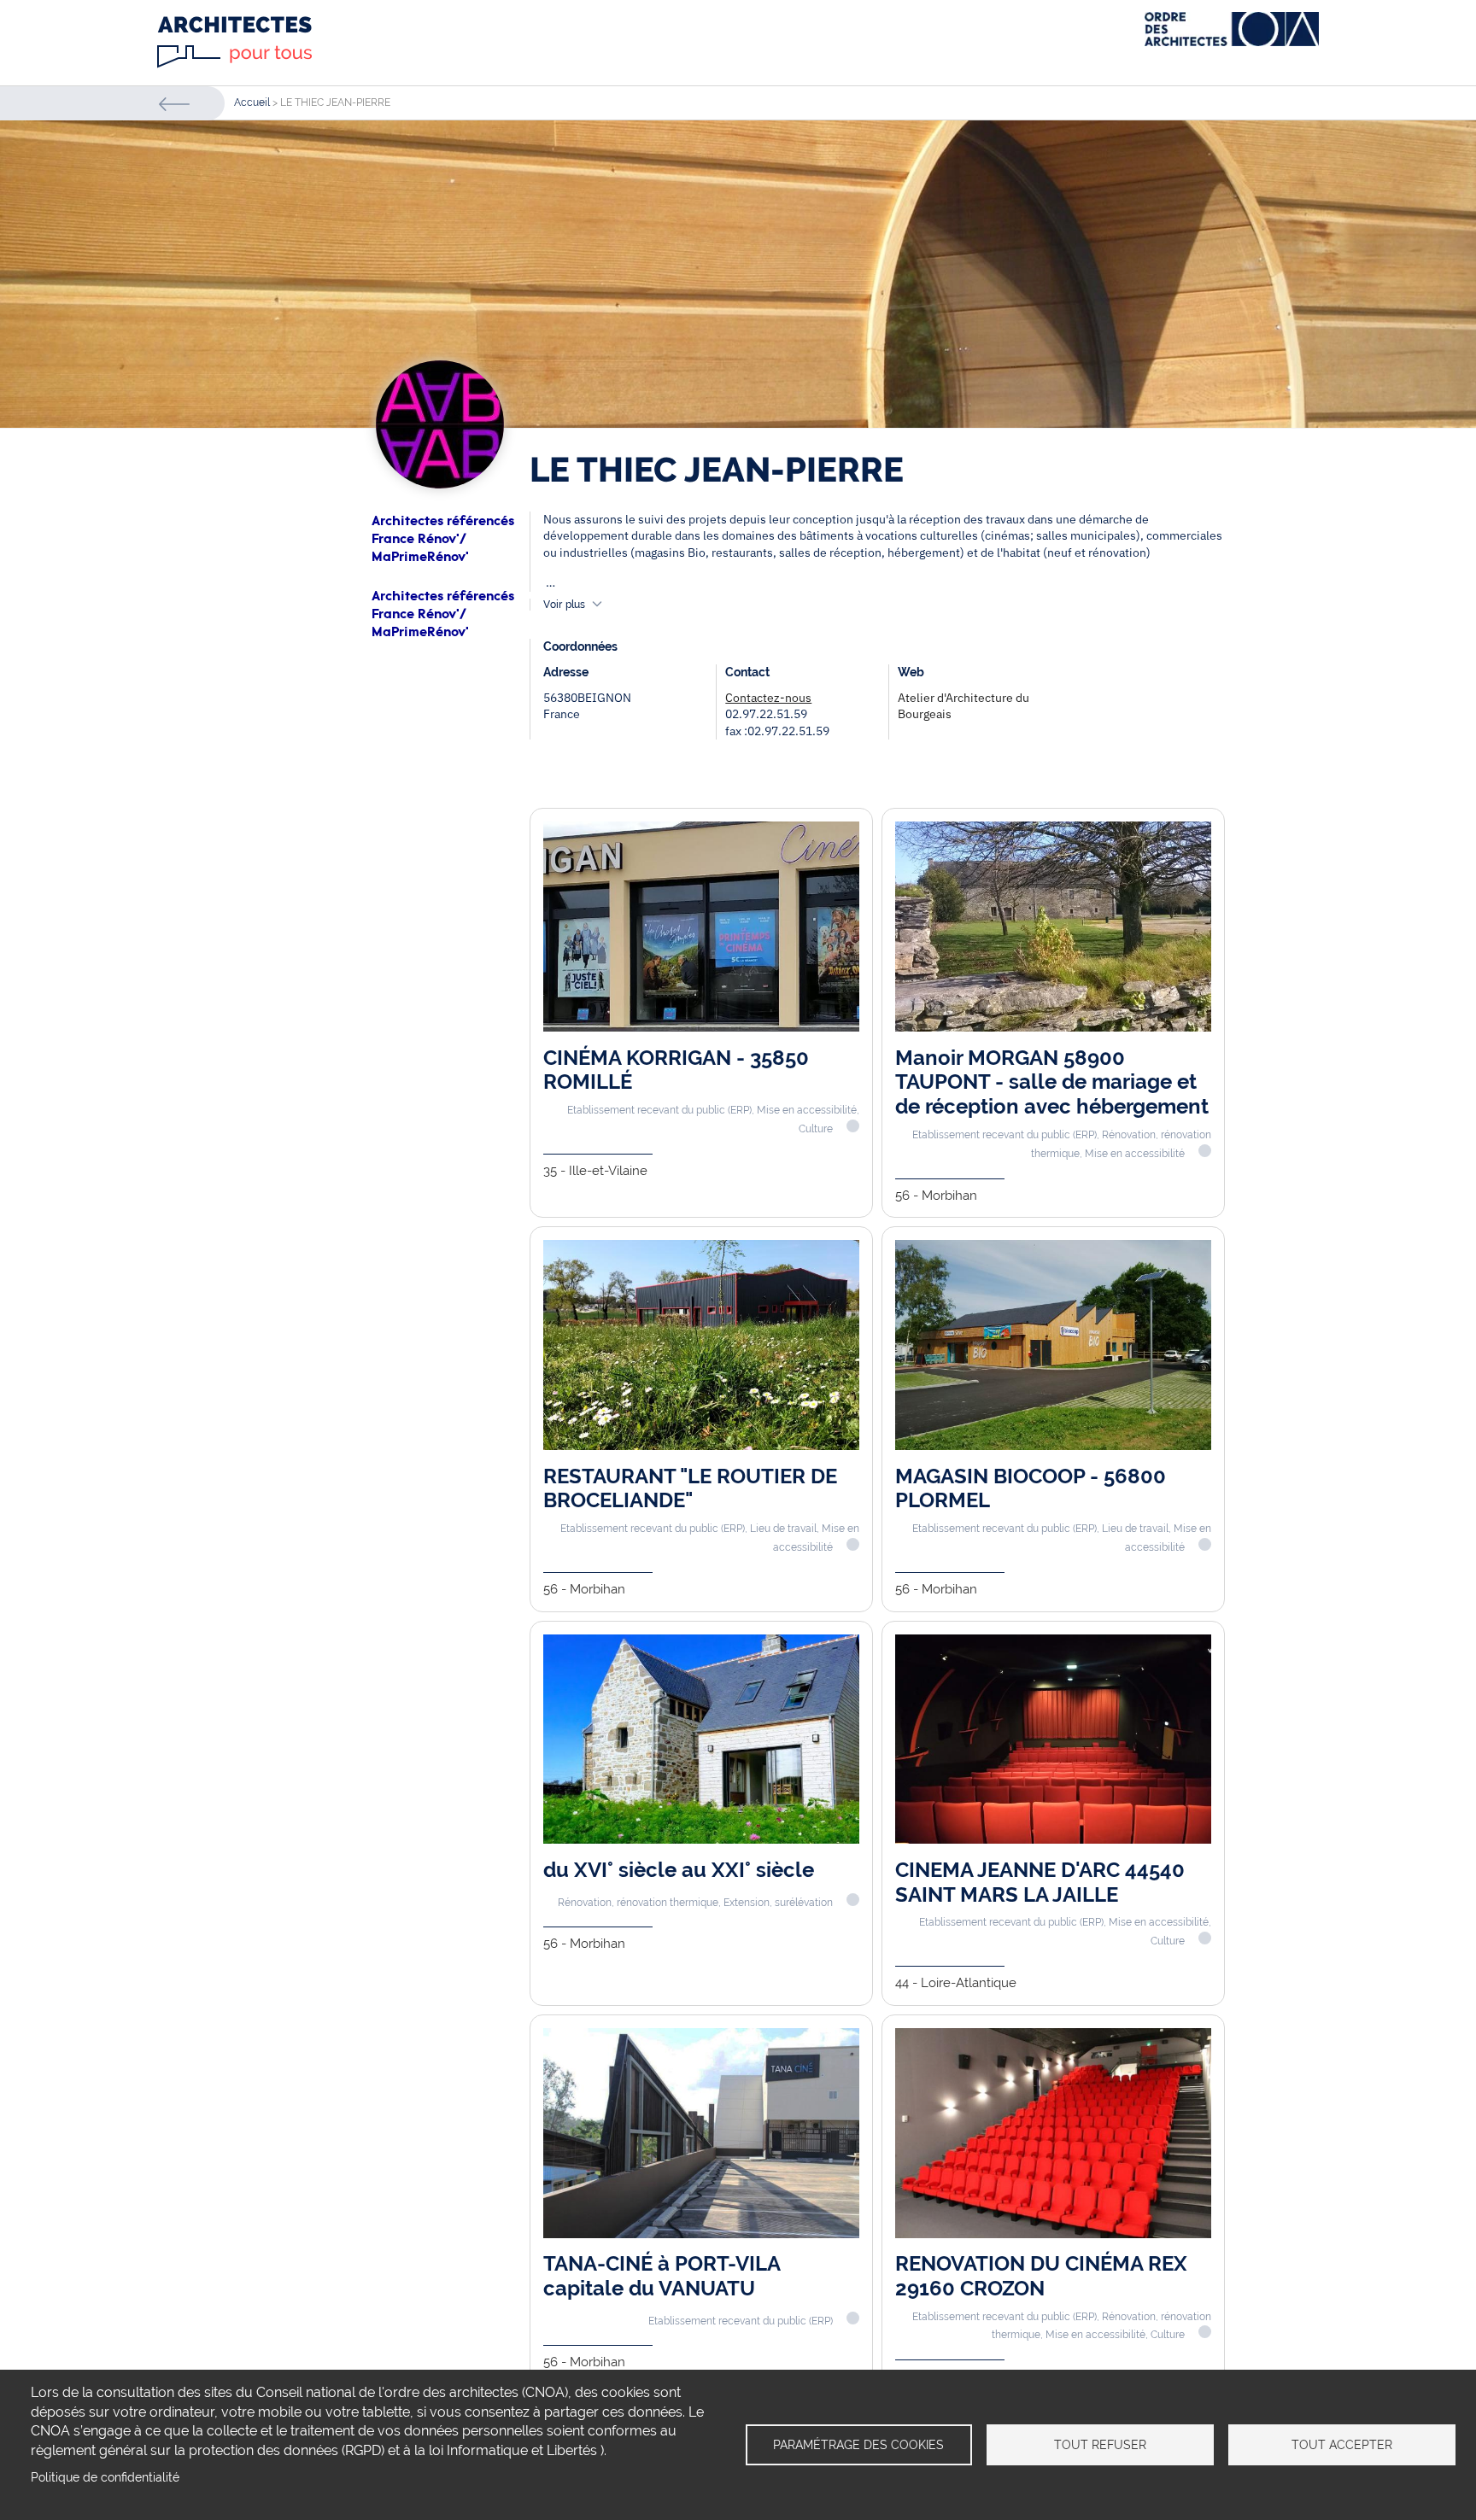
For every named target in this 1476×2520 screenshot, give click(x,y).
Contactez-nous (768, 698)
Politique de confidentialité (105, 2477)
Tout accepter (1342, 2445)
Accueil (252, 102)
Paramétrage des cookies (858, 2445)
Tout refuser (1100, 2445)
